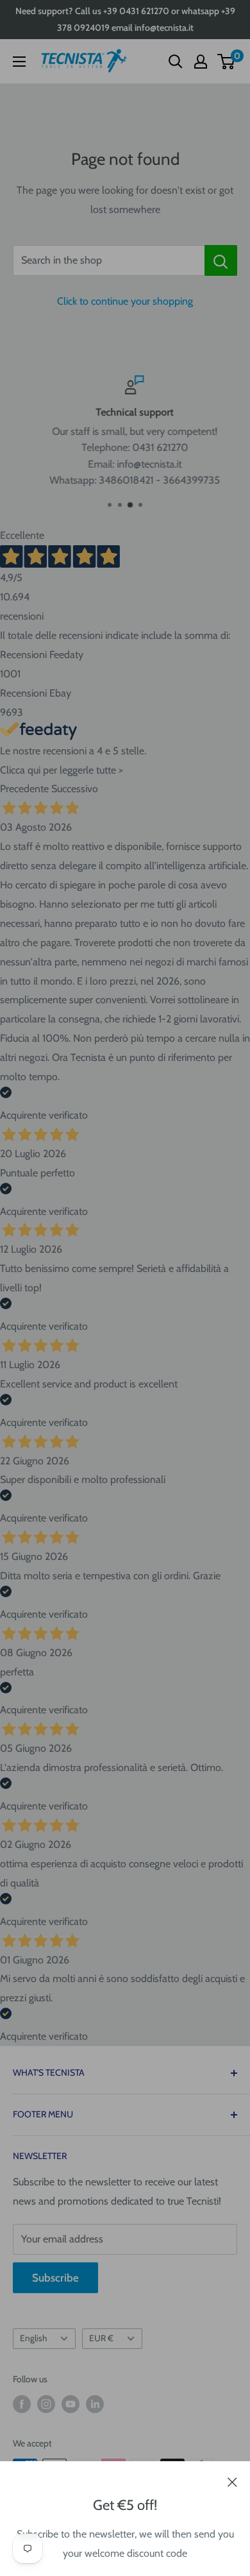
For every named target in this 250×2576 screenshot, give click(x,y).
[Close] (232, 2481)
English (33, 2338)
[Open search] (176, 62)
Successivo (75, 789)
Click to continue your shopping (125, 301)
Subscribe (55, 2278)
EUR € (101, 2338)
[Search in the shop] (221, 260)
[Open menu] (19, 62)
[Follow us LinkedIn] (95, 2404)
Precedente (24, 789)
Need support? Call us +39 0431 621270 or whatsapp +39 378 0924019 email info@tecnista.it (125, 19)
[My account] (201, 62)
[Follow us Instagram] (46, 2404)
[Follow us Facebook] (22, 2404)
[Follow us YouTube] (71, 2404)
